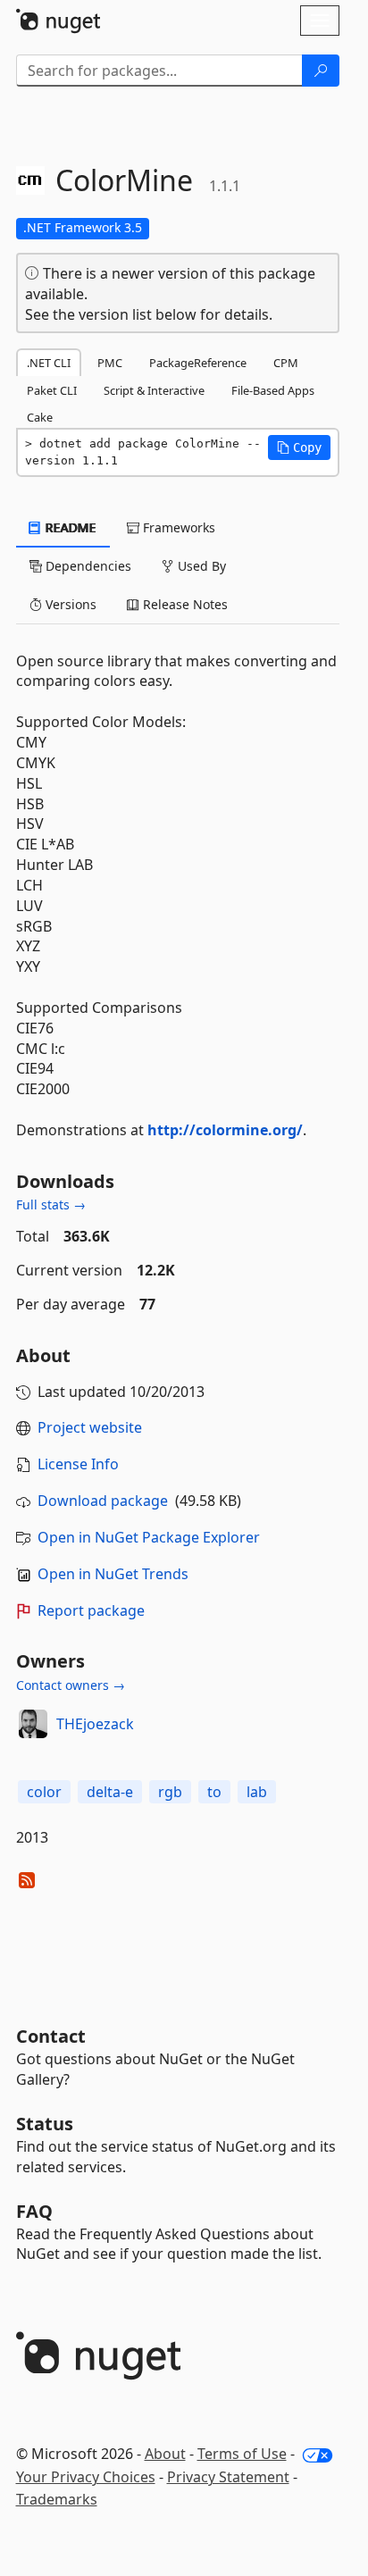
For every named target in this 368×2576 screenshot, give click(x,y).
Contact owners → (71, 1685)
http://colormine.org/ (225, 1130)
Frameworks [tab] (177, 527)
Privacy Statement (228, 2477)
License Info (78, 1464)
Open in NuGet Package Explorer (149, 1537)
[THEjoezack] (33, 1724)
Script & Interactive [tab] (154, 390)
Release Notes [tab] (184, 604)
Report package (91, 1610)
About (165, 2454)
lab (257, 1792)
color (44, 1792)
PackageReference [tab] (198, 363)
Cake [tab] (40, 417)
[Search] (321, 71)
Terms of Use (242, 2454)
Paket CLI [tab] (52, 390)
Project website (90, 1427)
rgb (170, 1792)
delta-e (110, 1792)
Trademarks (57, 2499)
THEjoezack (95, 1724)
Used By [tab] (200, 566)
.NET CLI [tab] (49, 363)
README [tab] (69, 527)
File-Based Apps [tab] (273, 390)
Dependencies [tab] (87, 566)
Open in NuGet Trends (113, 1574)
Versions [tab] (69, 604)
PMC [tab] (110, 363)
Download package (103, 1501)
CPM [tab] (286, 363)
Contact (51, 2036)
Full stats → (51, 1204)
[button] (299, 447)
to (214, 1792)
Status (45, 2124)
